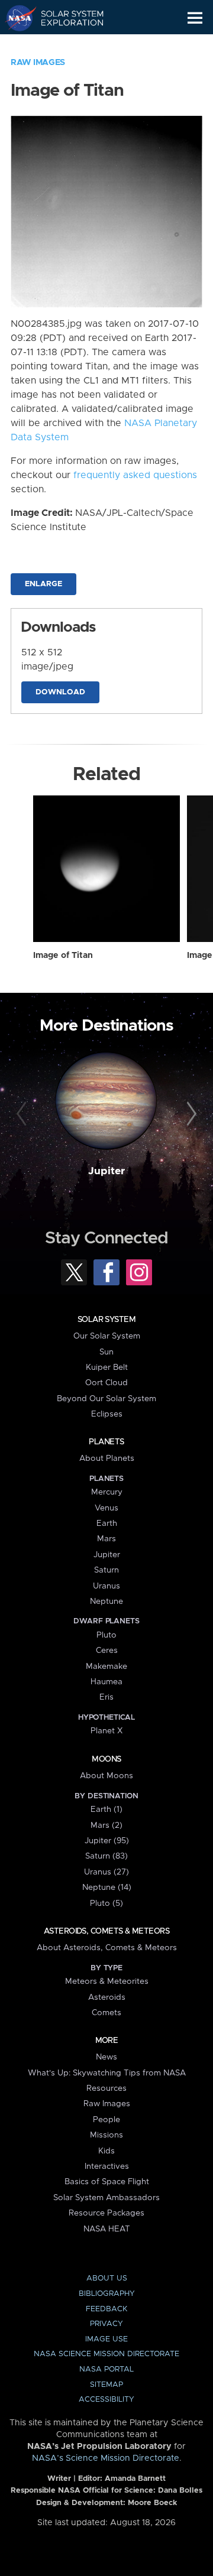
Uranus (106, 1586)
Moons (106, 1759)
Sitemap (106, 2385)
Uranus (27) (106, 1872)
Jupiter (106, 1171)
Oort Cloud (106, 1383)
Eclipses (107, 1414)
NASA (16, 18)
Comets (106, 2013)
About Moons (106, 1776)
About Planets (107, 1458)
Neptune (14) (107, 1888)
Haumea (106, 1682)
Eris (106, 1697)
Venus (106, 1508)
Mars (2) (106, 1825)
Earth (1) (106, 1810)
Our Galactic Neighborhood (65, 45)
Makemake (106, 1667)
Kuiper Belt (107, 1367)
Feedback (106, 2309)
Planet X (106, 1731)
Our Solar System (107, 1336)
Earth (107, 1523)
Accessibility (106, 2400)
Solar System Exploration (65, 18)
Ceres (107, 1651)
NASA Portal (106, 2369)
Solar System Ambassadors (106, 2198)
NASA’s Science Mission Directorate (106, 2458)
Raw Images (38, 63)
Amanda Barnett (135, 2479)
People (106, 2120)
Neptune (106, 1602)
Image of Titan (63, 956)
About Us (107, 2278)
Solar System (106, 1320)
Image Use (106, 2339)
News (106, 2057)
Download (60, 692)
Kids (106, 2151)
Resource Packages (106, 2213)
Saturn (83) (106, 1856)
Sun (106, 1352)
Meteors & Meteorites (107, 1981)
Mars (106, 1539)
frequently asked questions (135, 475)
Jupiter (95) (107, 1841)
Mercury (107, 1492)
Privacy (106, 2324)
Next (190, 1115)
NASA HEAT (107, 2229)
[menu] (195, 18)
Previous (23, 1115)
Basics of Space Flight (107, 2182)
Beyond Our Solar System (106, 1399)
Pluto (106, 1635)
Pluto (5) (106, 1903)
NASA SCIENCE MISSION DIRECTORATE (106, 2354)
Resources (106, 2088)
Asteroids (107, 1997)
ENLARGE (43, 584)
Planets (106, 1442)
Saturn (106, 1570)
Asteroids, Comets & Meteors (106, 1931)
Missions (106, 2135)
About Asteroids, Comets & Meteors (107, 1948)
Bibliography (107, 2294)
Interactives (107, 2166)
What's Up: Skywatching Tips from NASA (107, 2073)
